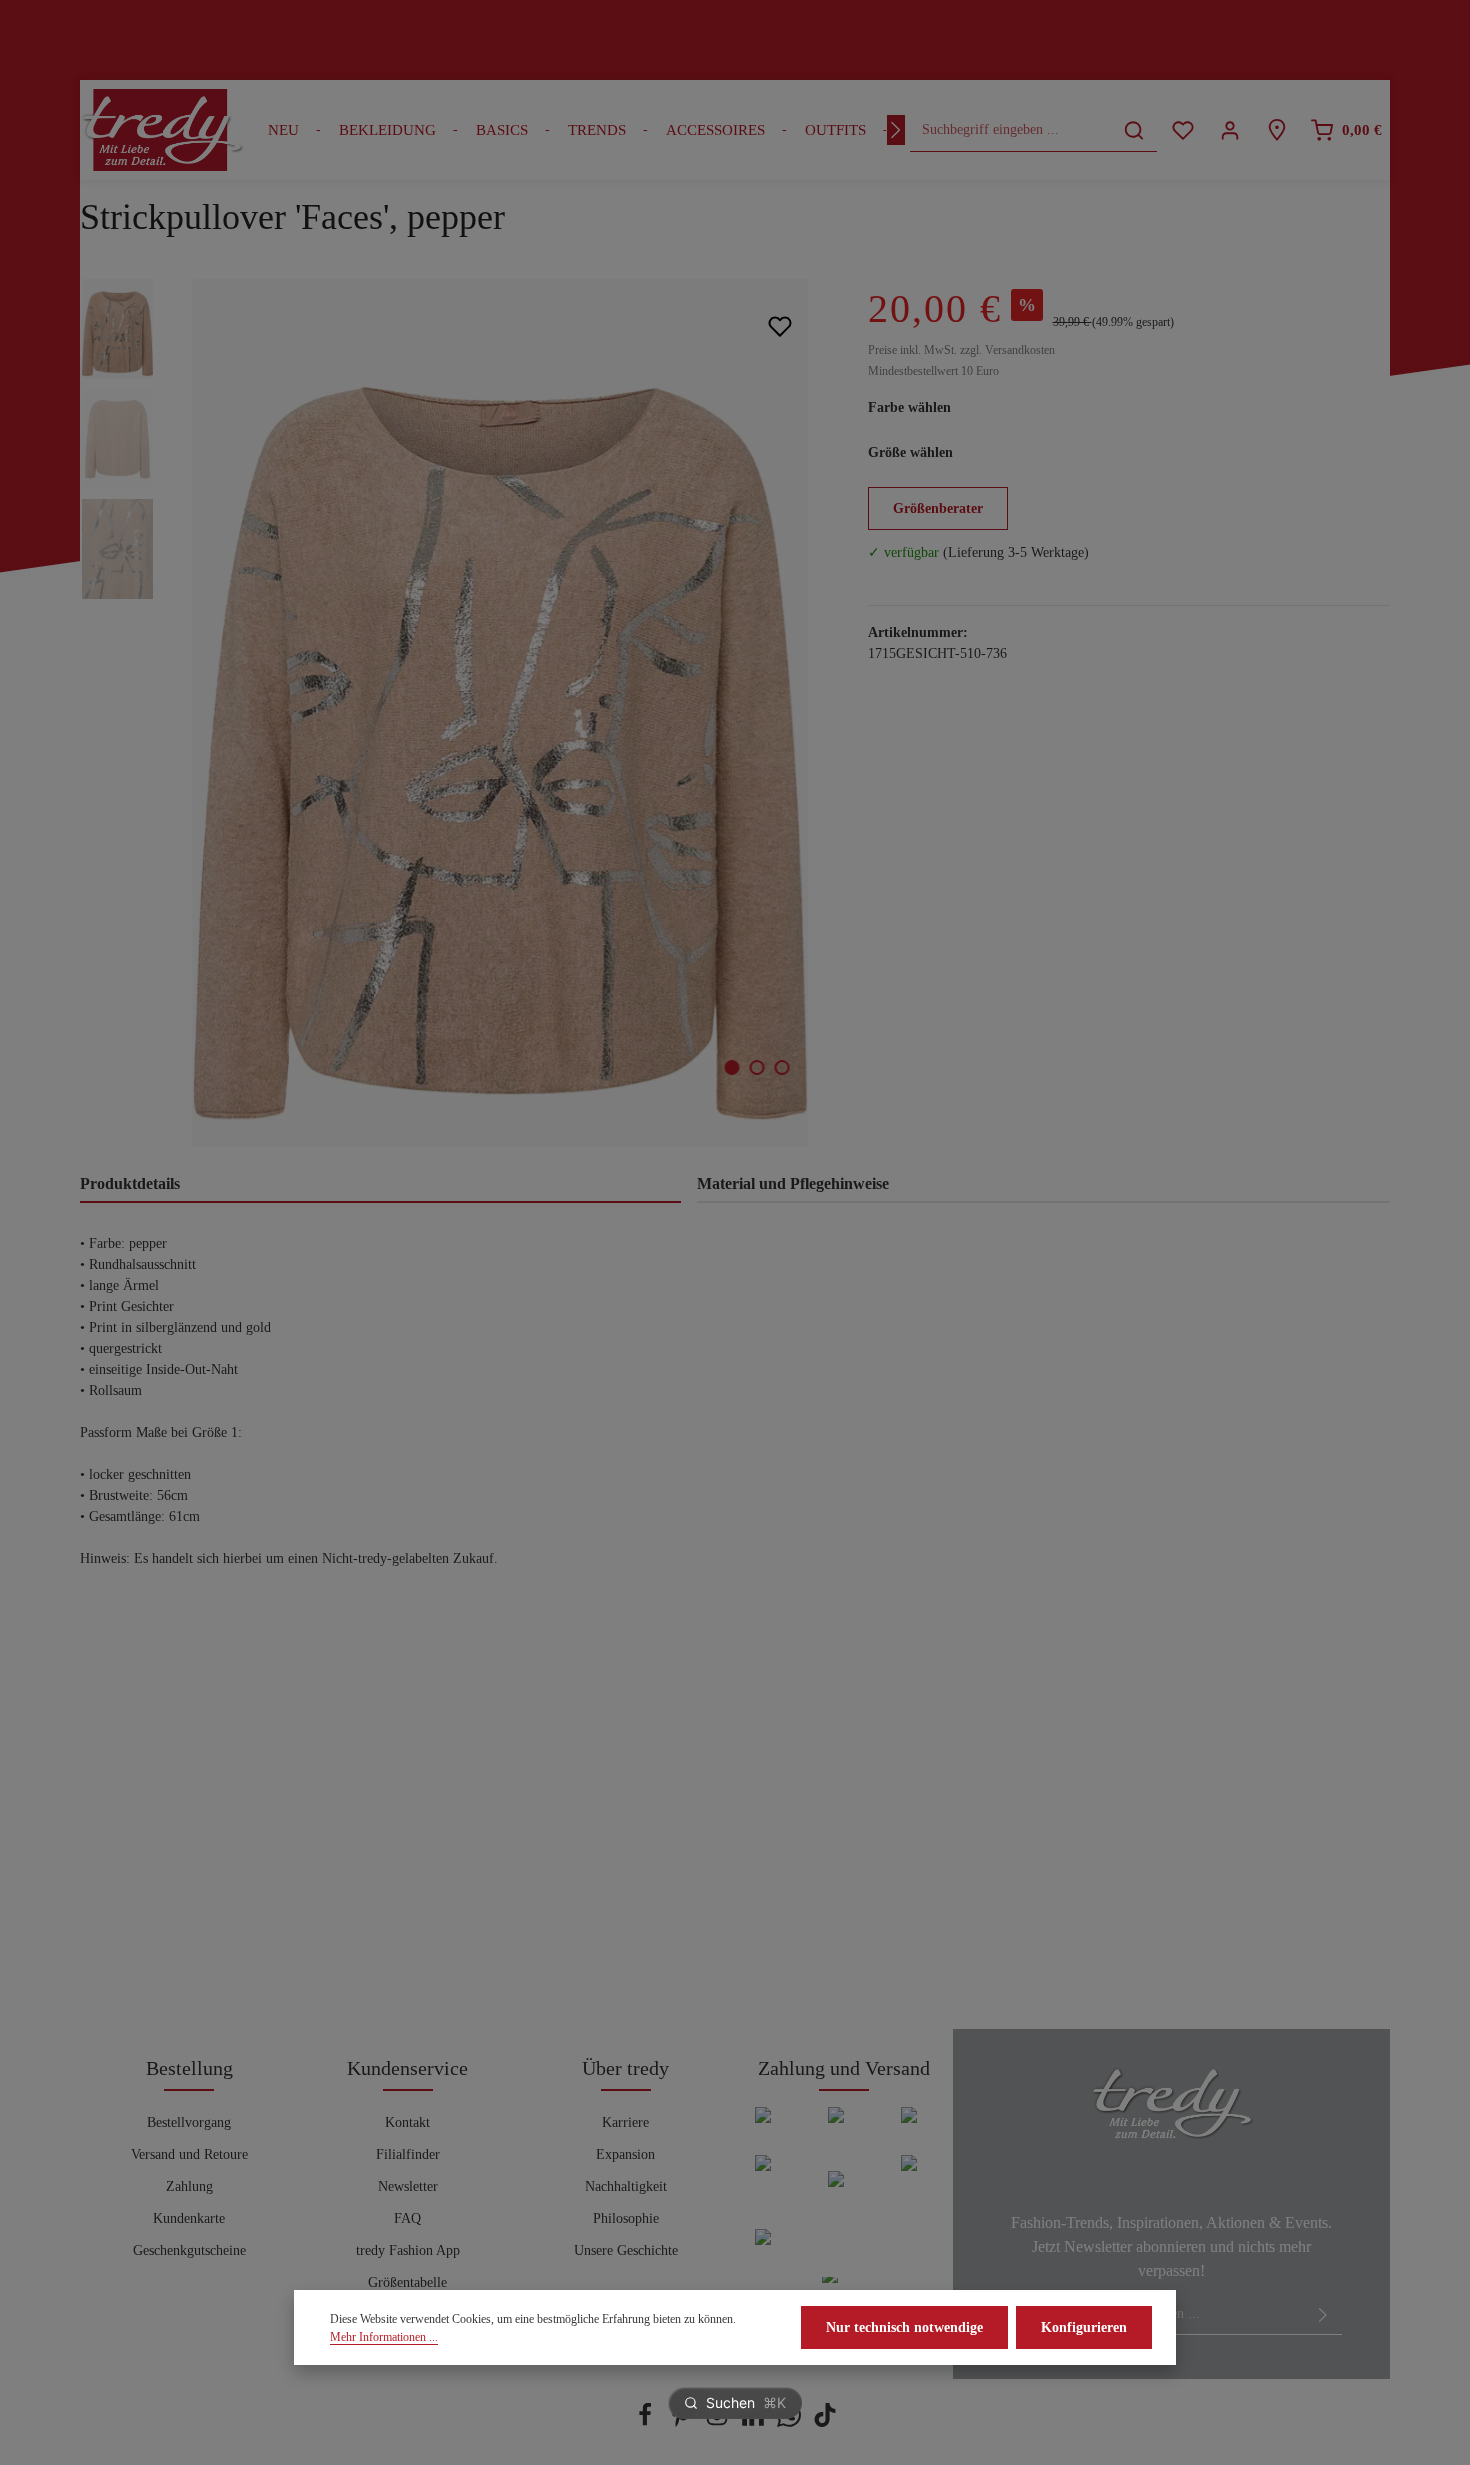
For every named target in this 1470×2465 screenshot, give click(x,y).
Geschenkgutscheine (189, 2250)
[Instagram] (719, 2422)
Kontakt (407, 2122)
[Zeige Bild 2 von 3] (756, 1067)
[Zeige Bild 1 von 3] (731, 1067)
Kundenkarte (189, 2218)
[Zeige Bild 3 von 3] (781, 1067)
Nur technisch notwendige (904, 2327)
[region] (454, 713)
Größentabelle (407, 2282)
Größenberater (938, 508)
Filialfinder (408, 2154)
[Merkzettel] (1182, 130)
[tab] (380, 1185)
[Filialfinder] (1276, 130)
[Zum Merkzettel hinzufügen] (780, 325)
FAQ (407, 2218)
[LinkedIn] (755, 2422)
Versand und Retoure (189, 2154)
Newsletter (408, 2186)
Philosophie (626, 2218)
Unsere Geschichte (626, 2250)
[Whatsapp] (791, 2422)
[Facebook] (647, 2422)
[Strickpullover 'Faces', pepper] (500, 713)
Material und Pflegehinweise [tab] (793, 1183)
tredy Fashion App (408, 2250)
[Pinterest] (683, 2422)
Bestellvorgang (189, 2122)
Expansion (625, 2154)
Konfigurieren (1084, 2327)
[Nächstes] (896, 130)
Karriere (625, 2122)
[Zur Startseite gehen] (162, 130)
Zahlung (189, 2186)
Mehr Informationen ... (384, 2337)
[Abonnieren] (1323, 2314)
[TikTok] (825, 2422)
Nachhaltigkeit (626, 2186)
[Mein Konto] (1229, 130)
